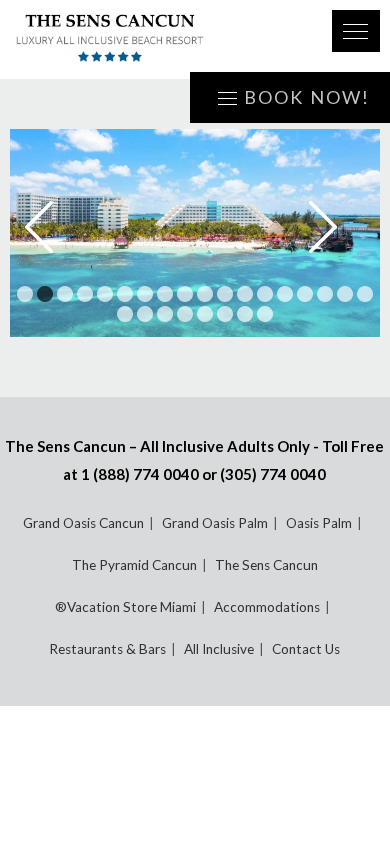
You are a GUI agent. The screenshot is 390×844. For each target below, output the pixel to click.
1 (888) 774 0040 (140, 474)
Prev (53, 227)
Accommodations (267, 607)
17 (345, 294)
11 (225, 294)
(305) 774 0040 (273, 474)
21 (165, 314)
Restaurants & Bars (107, 649)
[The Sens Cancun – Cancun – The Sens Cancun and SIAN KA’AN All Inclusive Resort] (160, 39)
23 (205, 314)
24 (225, 314)
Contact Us (306, 649)
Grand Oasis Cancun (83, 523)
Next (337, 227)
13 (265, 294)
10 (205, 294)
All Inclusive (219, 649)
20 (145, 314)
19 (125, 314)
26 (265, 314)
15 (305, 294)
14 (285, 294)
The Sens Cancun (266, 565)
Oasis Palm (319, 523)
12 (245, 294)
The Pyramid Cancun (134, 565)
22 (185, 314)
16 (325, 294)
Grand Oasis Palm (215, 523)
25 (245, 314)
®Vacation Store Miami (125, 607)
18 (365, 294)
